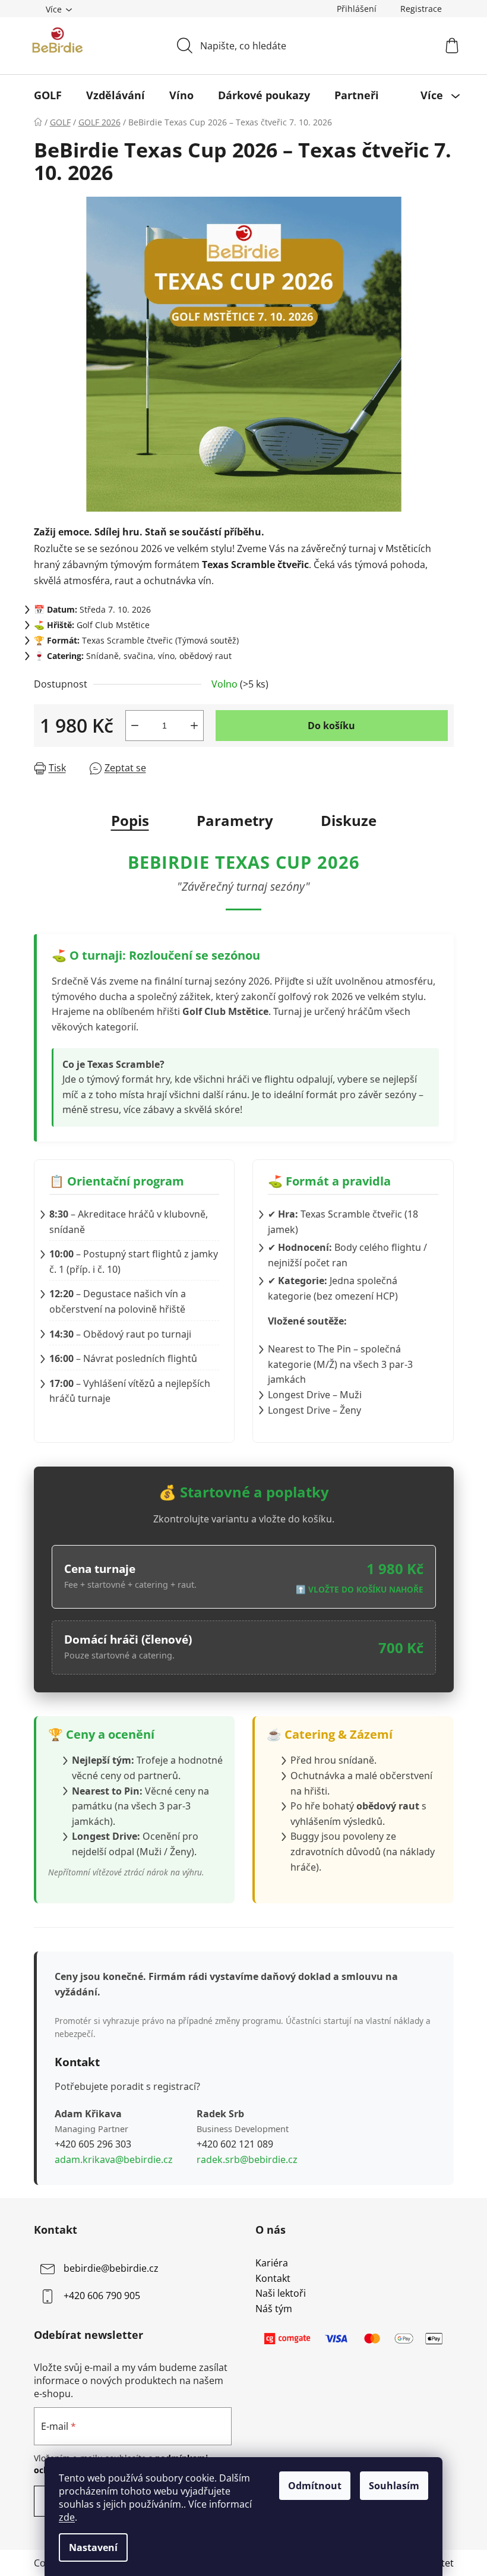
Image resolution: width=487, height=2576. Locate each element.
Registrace (421, 9)
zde (67, 2517)
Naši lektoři (281, 2294)
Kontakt (273, 2279)
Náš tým (274, 2309)
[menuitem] (48, 95)
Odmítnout (315, 2486)
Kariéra (272, 2263)
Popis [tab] (130, 820)
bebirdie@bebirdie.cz (111, 2268)
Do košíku (331, 726)
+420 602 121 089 (235, 2144)
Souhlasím (394, 2486)
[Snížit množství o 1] (135, 726)
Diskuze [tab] (349, 820)
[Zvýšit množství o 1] (194, 726)
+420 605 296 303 (93, 2144)
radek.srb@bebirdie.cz (247, 2159)
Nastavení (93, 2547)
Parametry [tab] (235, 820)
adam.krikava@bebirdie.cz (114, 2159)
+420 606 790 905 (102, 2296)
